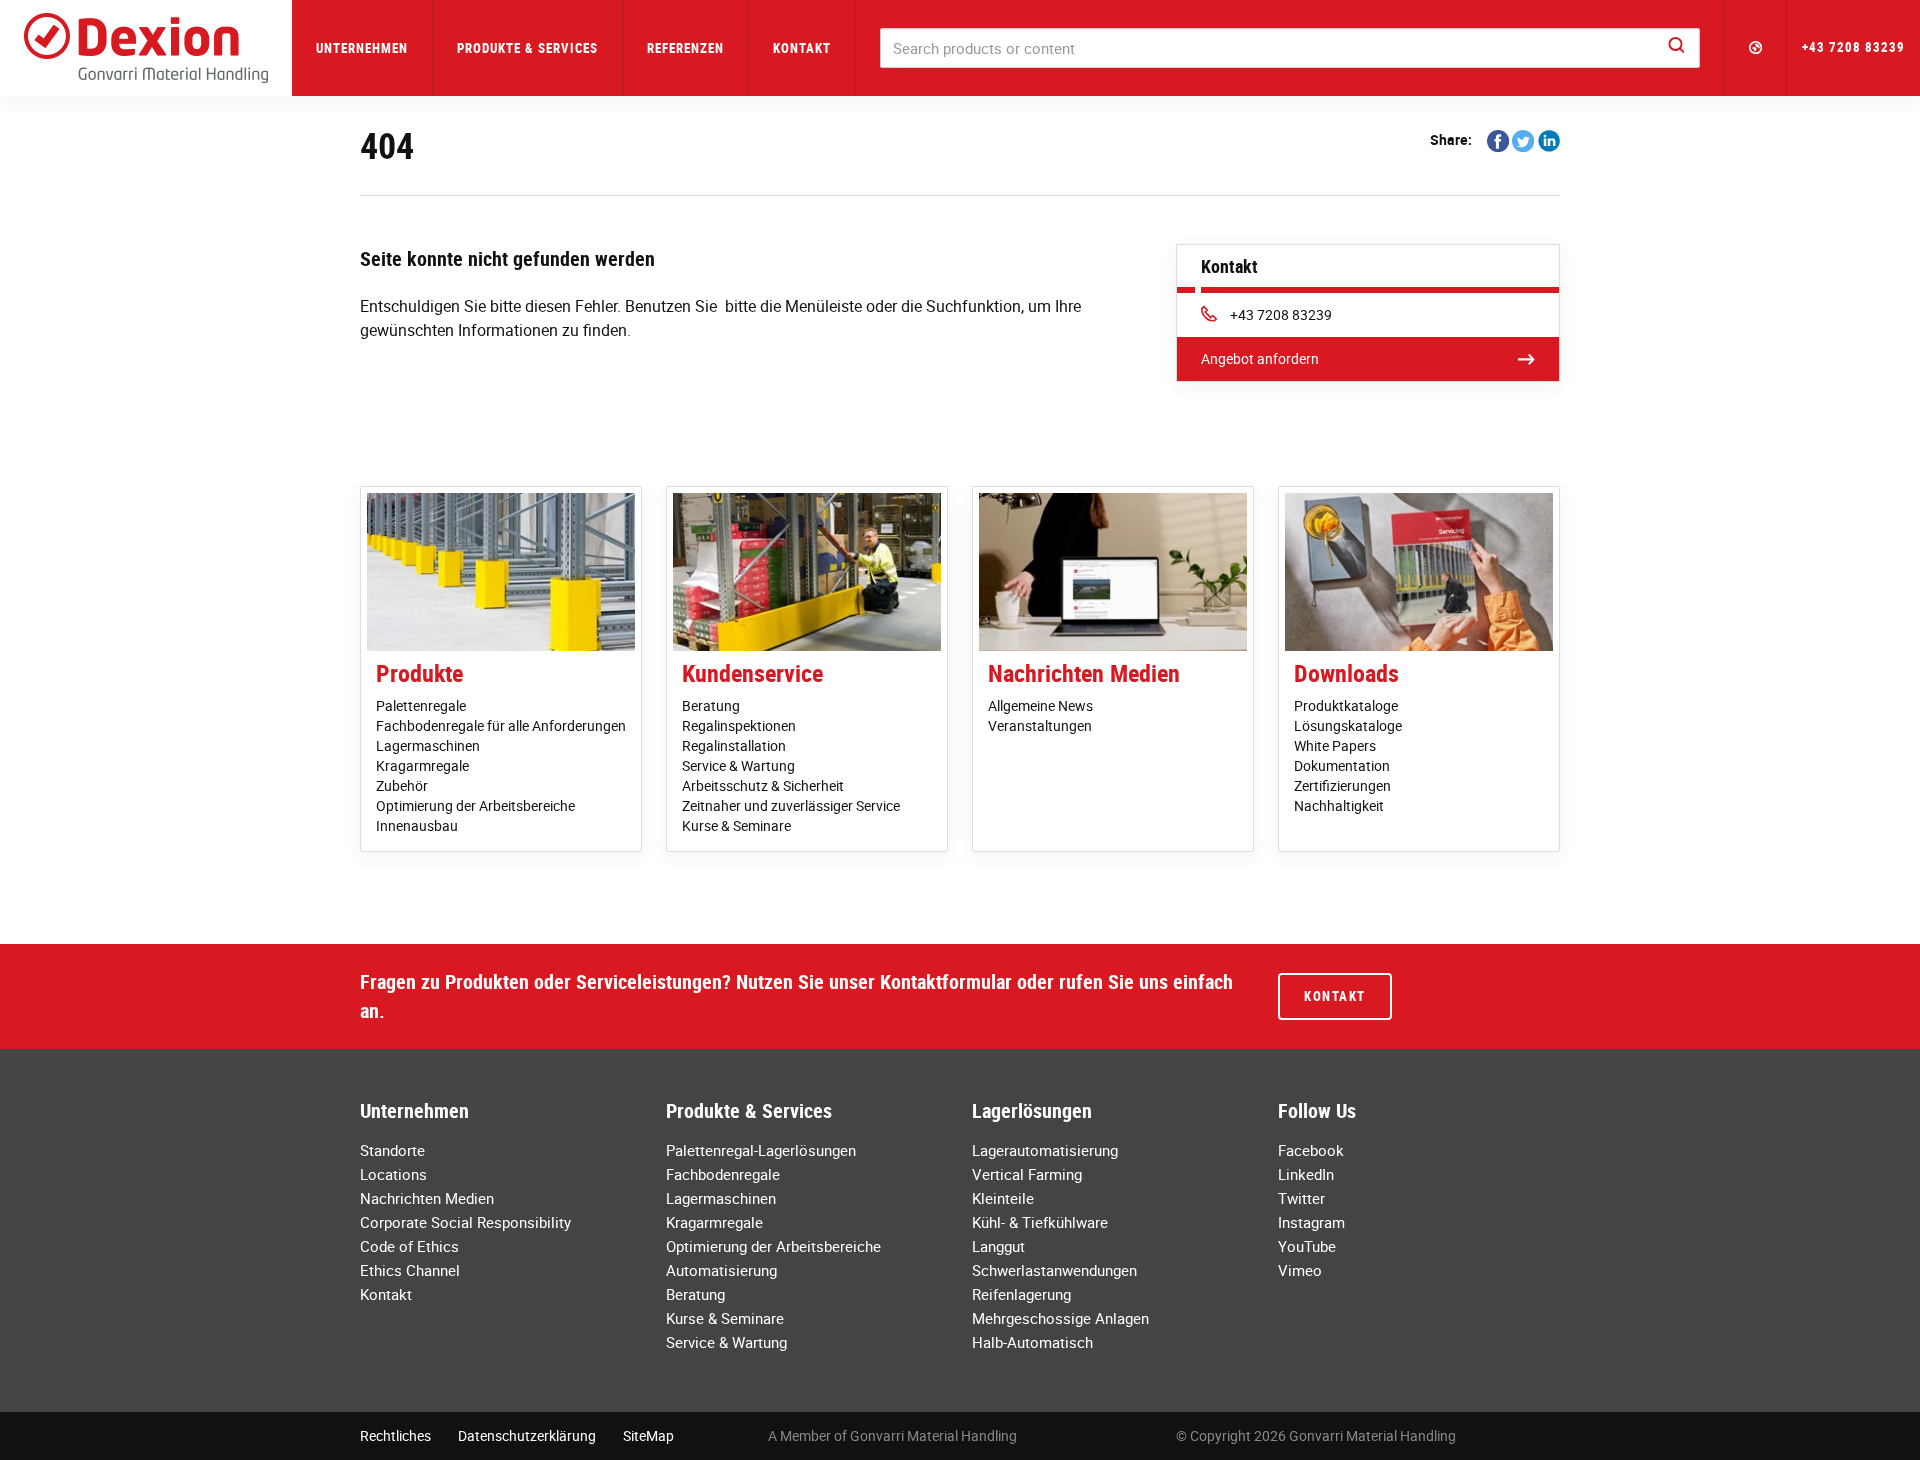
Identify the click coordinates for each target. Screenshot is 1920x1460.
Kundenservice (752, 673)
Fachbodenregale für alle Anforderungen (501, 725)
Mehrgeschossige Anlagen (1060, 1318)
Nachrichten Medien (1084, 673)
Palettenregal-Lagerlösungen (761, 1150)
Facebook (1311, 1150)
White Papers (1335, 745)
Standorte (392, 1150)
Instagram (1311, 1222)
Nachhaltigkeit (1339, 805)
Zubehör (402, 785)
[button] (1756, 48)
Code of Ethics (409, 1246)
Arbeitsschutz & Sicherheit (763, 785)
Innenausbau (417, 825)
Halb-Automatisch (1032, 1342)
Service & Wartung (738, 765)
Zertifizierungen (1342, 785)
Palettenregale (421, 705)
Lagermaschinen (428, 745)
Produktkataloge (1346, 705)
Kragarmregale (422, 765)
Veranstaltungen (1040, 725)
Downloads (1346, 673)
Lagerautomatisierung (1045, 1150)
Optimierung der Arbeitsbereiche (475, 805)
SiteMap (648, 1435)
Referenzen (685, 48)
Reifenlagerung (1021, 1294)
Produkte (419, 673)
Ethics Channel (410, 1270)
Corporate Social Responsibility (465, 1222)
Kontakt (802, 48)
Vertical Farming (1027, 1174)
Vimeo (1300, 1270)
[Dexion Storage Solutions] (146, 48)
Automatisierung (721, 1270)
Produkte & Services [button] (527, 48)
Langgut (998, 1246)
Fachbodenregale (723, 1174)
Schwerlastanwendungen (1054, 1270)
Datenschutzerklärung (527, 1435)
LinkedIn (1306, 1174)
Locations (393, 1174)
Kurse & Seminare (736, 825)
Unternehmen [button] (362, 48)
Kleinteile (1003, 1198)
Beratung (711, 705)
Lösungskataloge (1348, 725)
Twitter (1301, 1198)
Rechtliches (395, 1435)
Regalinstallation (734, 745)
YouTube (1307, 1246)
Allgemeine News (1040, 705)
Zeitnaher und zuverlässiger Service (791, 805)
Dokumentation (1342, 765)
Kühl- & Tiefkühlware (1040, 1222)
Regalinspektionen (739, 725)
